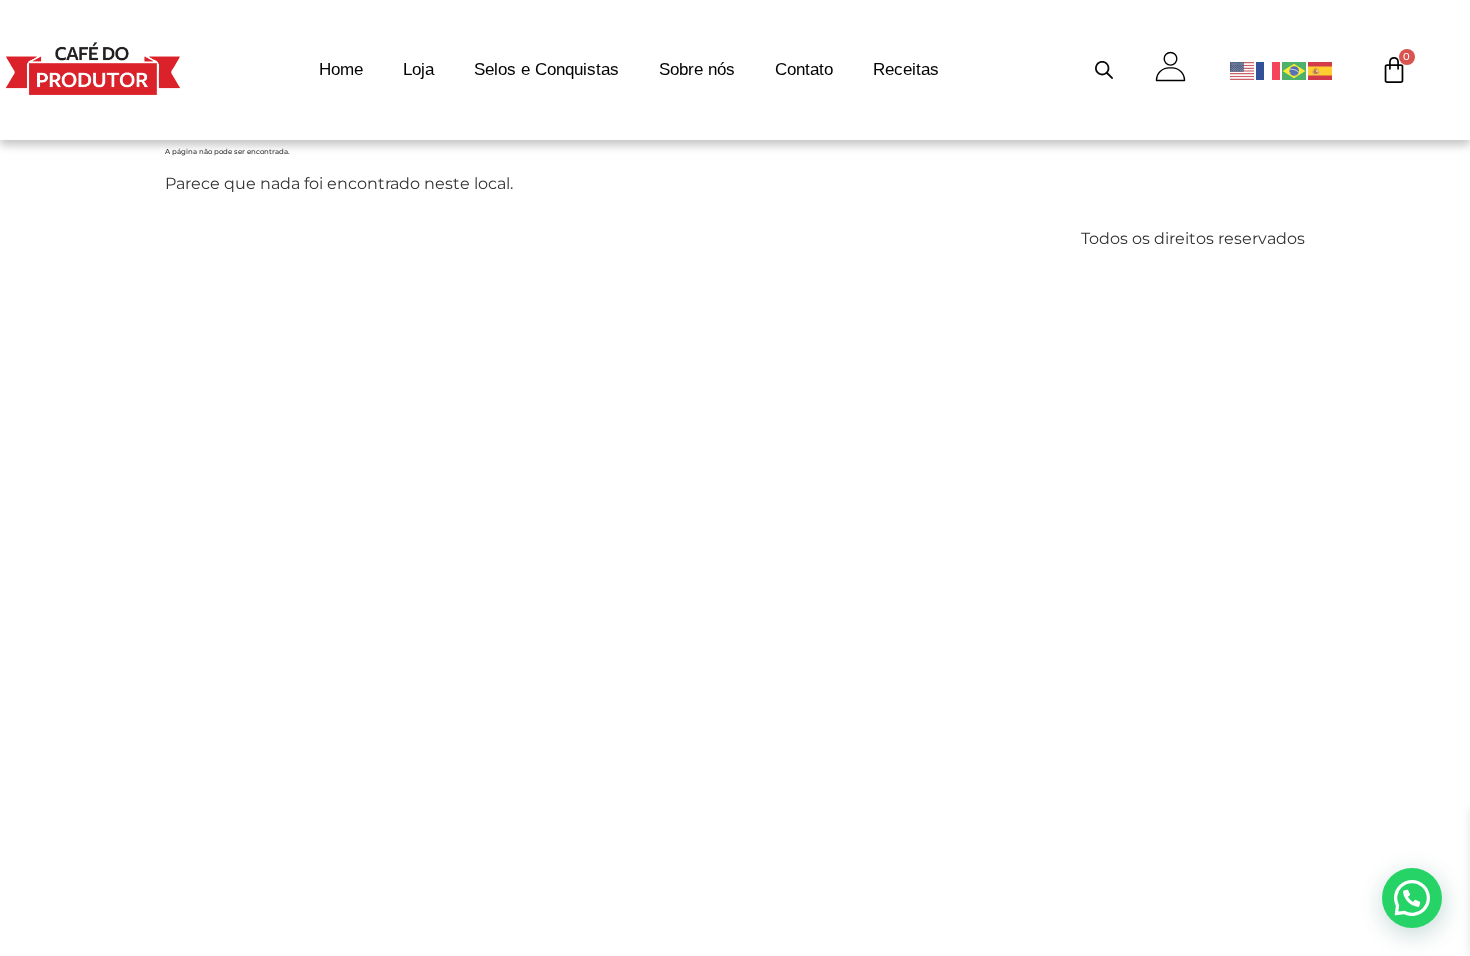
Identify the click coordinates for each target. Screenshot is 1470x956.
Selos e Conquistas (546, 69)
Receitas (906, 69)
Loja (418, 69)
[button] (1412, 898)
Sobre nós (697, 69)
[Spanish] (1321, 70)
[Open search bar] (1104, 70)
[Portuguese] (1295, 70)
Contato (804, 69)
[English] (1243, 70)
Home (341, 69)
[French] (1269, 70)
